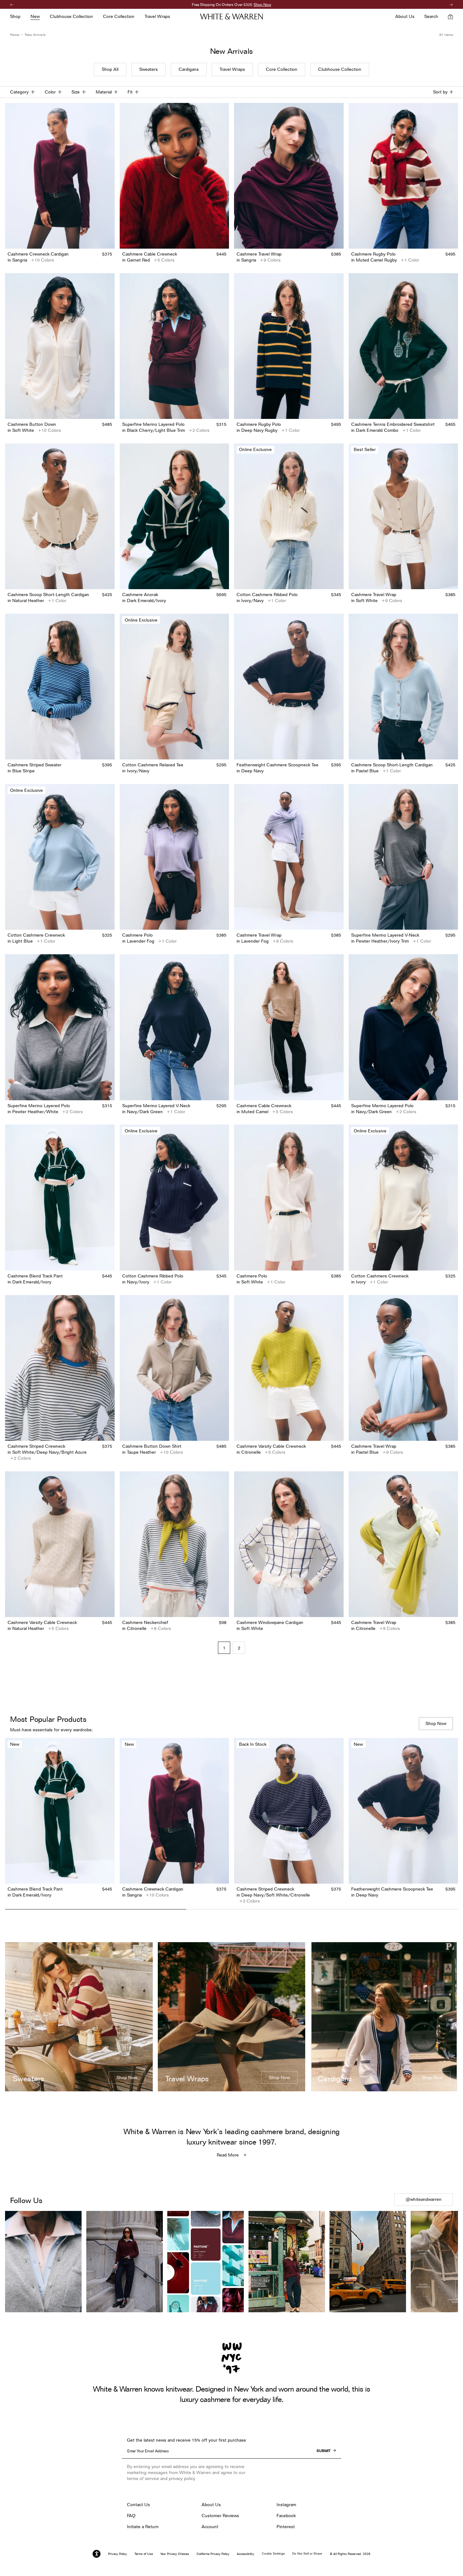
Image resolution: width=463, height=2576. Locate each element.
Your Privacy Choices (175, 2554)
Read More (228, 2155)
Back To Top (232, 1926)
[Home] (231, 17)
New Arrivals (35, 35)
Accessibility (246, 2554)
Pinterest (286, 2527)
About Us (211, 2505)
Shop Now (285, 5)
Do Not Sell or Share (307, 2553)
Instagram (286, 2505)
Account (210, 2527)
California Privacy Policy (213, 2554)
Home (15, 35)
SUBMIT (323, 2451)
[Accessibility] (97, 2554)
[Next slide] (453, 1822)
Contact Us (138, 2505)
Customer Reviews (220, 2516)
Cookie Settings (273, 2553)
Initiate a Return (143, 2527)
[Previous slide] (10, 1822)
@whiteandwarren (424, 2199)
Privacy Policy (117, 2554)
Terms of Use (144, 2554)
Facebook (286, 2516)
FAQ (131, 2516)
